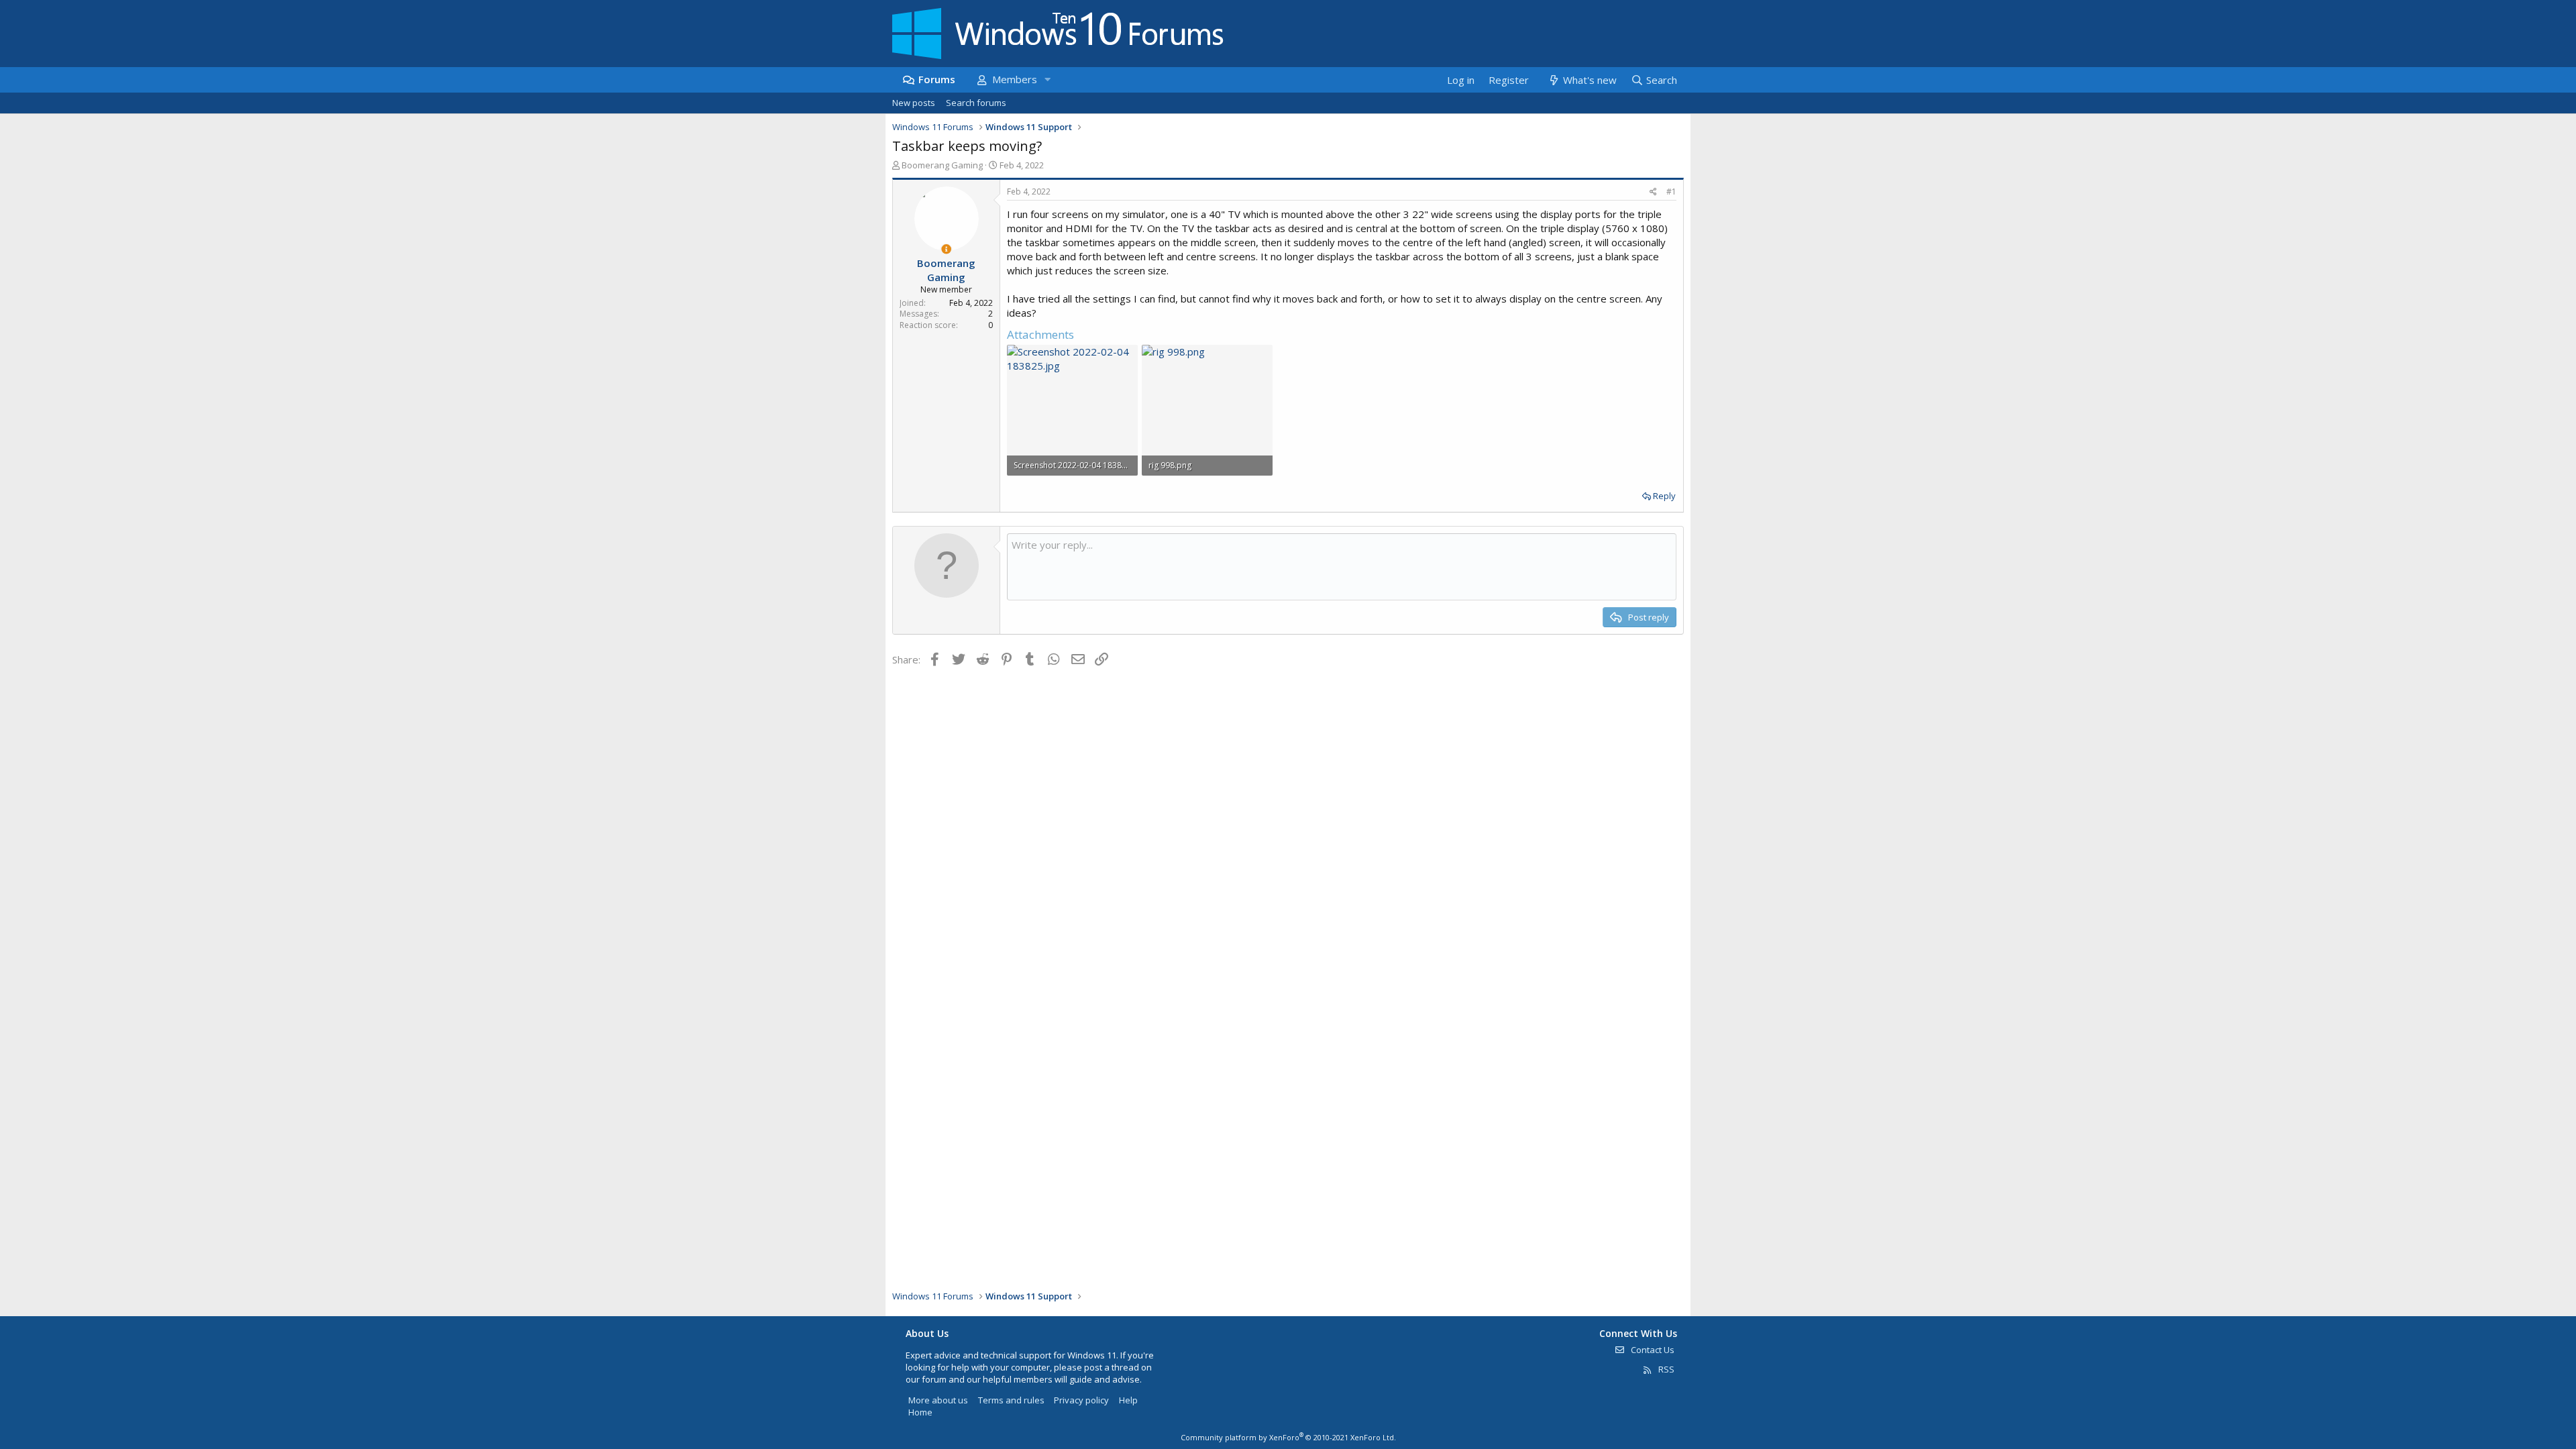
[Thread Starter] (946, 249)
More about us (938, 1400)
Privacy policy (1081, 1400)
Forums (937, 79)
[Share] (1653, 192)
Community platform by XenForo (1288, 1437)
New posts (914, 103)
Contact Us (1652, 1350)
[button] (1047, 79)
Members (1015, 79)
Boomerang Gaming (942, 165)
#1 (1671, 192)
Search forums (976, 103)
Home (920, 1412)
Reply (1664, 496)
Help (1128, 1400)
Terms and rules (1011, 1400)
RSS (1665, 1369)
